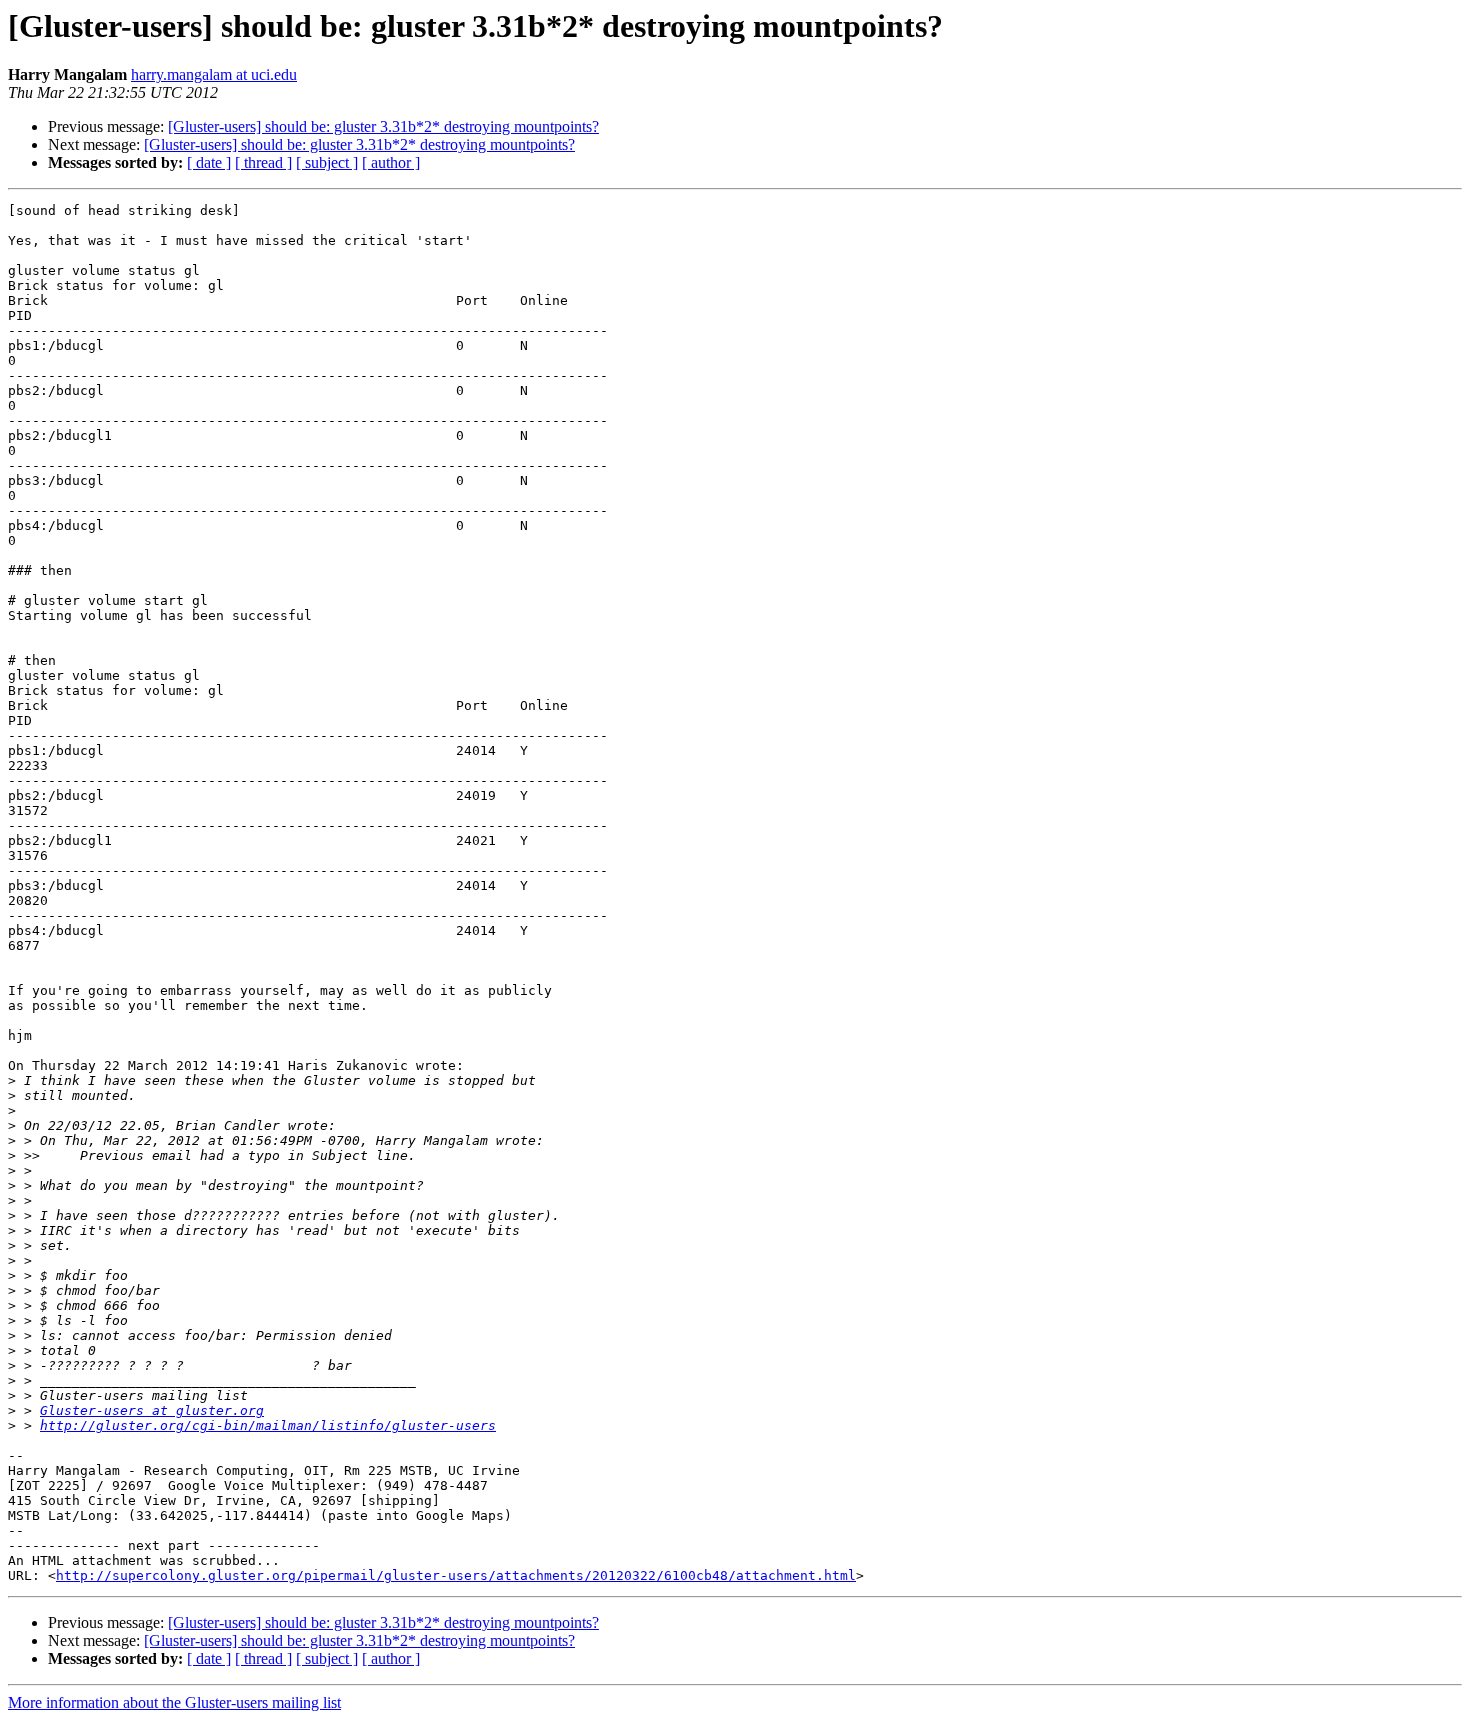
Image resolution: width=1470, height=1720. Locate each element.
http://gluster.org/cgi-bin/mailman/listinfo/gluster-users (268, 1425)
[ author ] (391, 162)
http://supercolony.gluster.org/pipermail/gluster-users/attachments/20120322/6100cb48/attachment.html (456, 1575)
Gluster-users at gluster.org (152, 1410)
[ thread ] (263, 162)
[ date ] (209, 162)
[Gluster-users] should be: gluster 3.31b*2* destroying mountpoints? (383, 126)
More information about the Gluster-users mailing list (174, 1702)
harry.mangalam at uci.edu (214, 74)
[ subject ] (327, 162)
